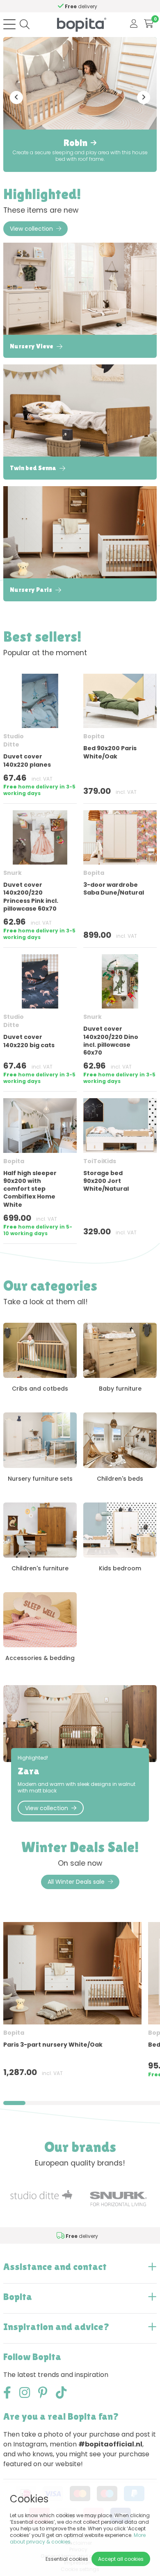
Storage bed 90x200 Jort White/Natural (106, 1181)
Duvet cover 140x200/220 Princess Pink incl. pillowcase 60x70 (31, 897)
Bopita (94, 736)
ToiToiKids (100, 1161)
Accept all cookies (121, 2559)
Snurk (13, 873)
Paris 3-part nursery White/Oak (53, 2045)
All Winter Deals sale (76, 1882)
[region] (80, 2003)
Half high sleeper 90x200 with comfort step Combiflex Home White (30, 1189)
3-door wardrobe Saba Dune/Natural (114, 889)
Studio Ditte (14, 740)
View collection (31, 229)
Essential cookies (67, 2559)
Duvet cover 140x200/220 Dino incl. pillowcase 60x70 (111, 1041)
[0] (149, 24)
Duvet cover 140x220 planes (27, 760)
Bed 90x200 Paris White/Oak (110, 752)
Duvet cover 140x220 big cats (29, 1041)
